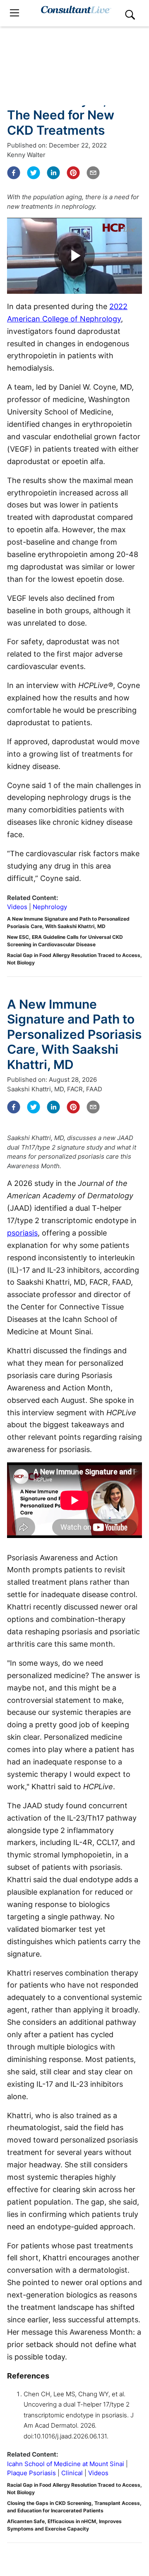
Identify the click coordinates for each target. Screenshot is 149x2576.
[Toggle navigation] (14, 13)
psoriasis (22, 1233)
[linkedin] (53, 173)
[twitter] (34, 173)
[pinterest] (73, 173)
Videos (17, 907)
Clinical (72, 2473)
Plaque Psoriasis (31, 2473)
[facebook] (14, 173)
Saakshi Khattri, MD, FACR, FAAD (55, 1089)
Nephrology (50, 907)
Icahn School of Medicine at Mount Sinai (66, 2464)
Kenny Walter (26, 155)
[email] (93, 173)
